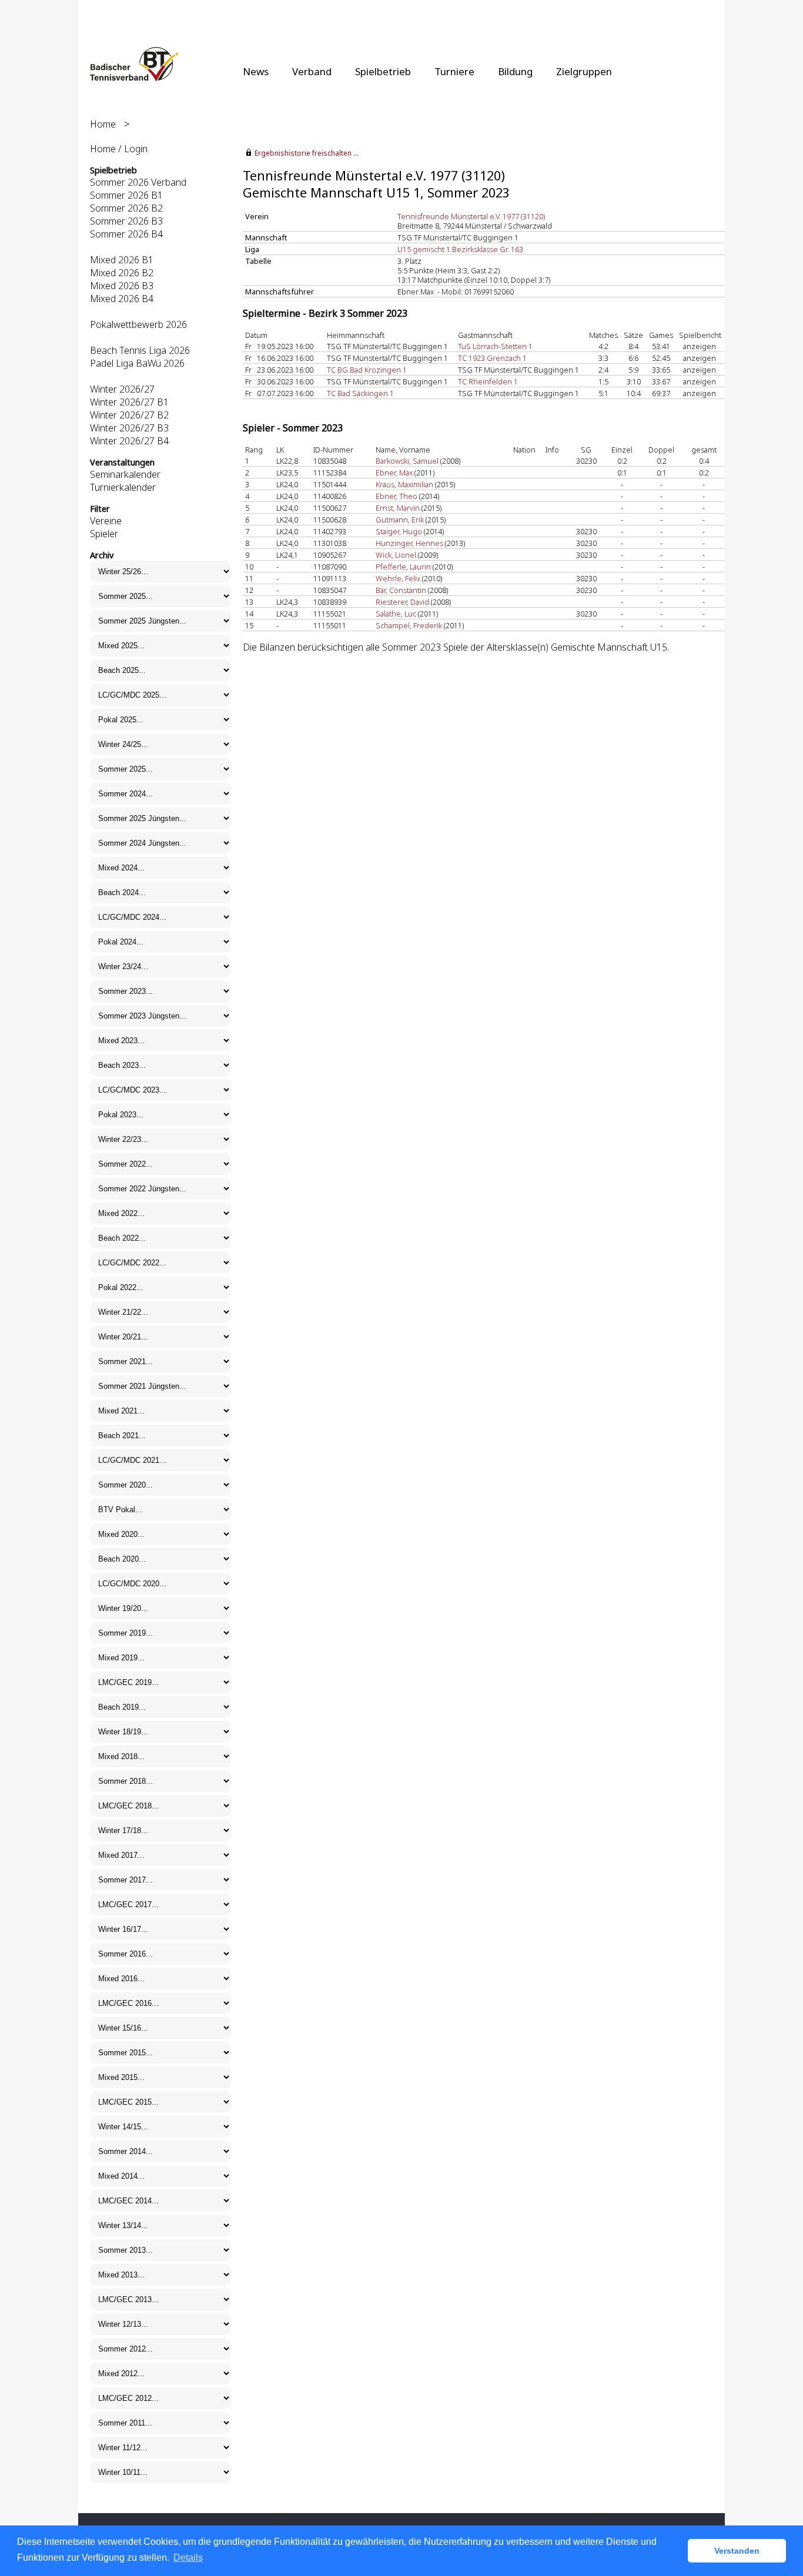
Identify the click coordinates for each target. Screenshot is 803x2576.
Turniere (454, 71)
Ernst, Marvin (398, 508)
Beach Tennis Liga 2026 (140, 350)
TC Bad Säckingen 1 (360, 393)
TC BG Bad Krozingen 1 (367, 370)
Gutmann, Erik (400, 520)
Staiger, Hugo (399, 531)
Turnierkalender (123, 487)
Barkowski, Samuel (407, 461)
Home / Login (119, 149)
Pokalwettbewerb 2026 (138, 324)
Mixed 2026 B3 (122, 286)
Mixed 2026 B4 (122, 299)
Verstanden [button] (737, 2551)
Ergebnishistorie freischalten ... (307, 153)
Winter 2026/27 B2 (129, 415)
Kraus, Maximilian (404, 484)
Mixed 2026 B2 (122, 273)
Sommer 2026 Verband (138, 182)
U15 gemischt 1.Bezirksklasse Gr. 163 (460, 249)
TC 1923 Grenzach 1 (492, 358)
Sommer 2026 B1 (126, 195)
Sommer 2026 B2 (126, 208)
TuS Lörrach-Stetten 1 (495, 346)
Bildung (515, 71)
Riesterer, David (402, 602)
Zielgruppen (584, 71)
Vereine (106, 521)
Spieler (104, 534)
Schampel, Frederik (409, 625)
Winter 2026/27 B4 (129, 441)
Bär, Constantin (401, 590)
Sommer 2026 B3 (126, 221)
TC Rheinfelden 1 (488, 381)
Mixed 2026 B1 (122, 260)
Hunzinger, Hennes (409, 543)
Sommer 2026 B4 (126, 234)
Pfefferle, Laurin (403, 567)
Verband (312, 71)
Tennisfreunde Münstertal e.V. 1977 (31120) (471, 216)
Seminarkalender (125, 474)
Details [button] (188, 2557)
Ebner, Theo (397, 496)
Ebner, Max (394, 473)
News (256, 71)
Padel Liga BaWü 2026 (137, 363)
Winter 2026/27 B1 (129, 402)
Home (103, 124)
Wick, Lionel (396, 555)
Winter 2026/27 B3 (129, 428)
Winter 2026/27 (122, 389)
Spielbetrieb (383, 71)
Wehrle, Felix (398, 578)
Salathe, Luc (396, 614)
